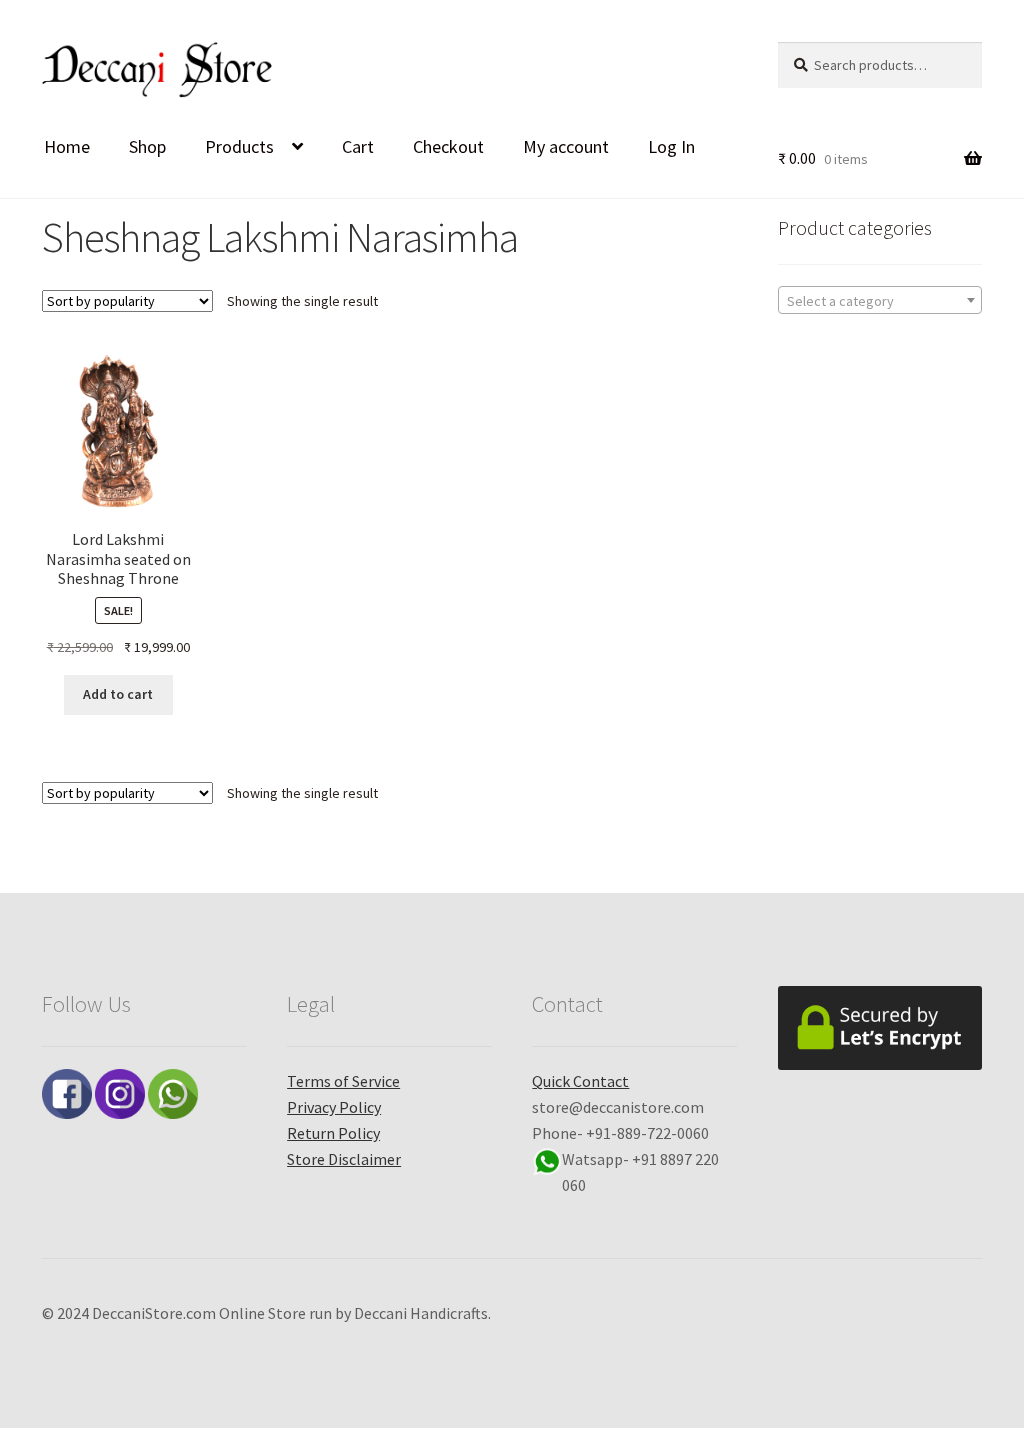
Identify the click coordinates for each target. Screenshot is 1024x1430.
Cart (358, 146)
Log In (671, 146)
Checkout (448, 146)
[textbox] (880, 301)
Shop (147, 146)
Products (239, 146)
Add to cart (118, 694)
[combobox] (880, 300)
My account (566, 146)
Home (67, 146)
